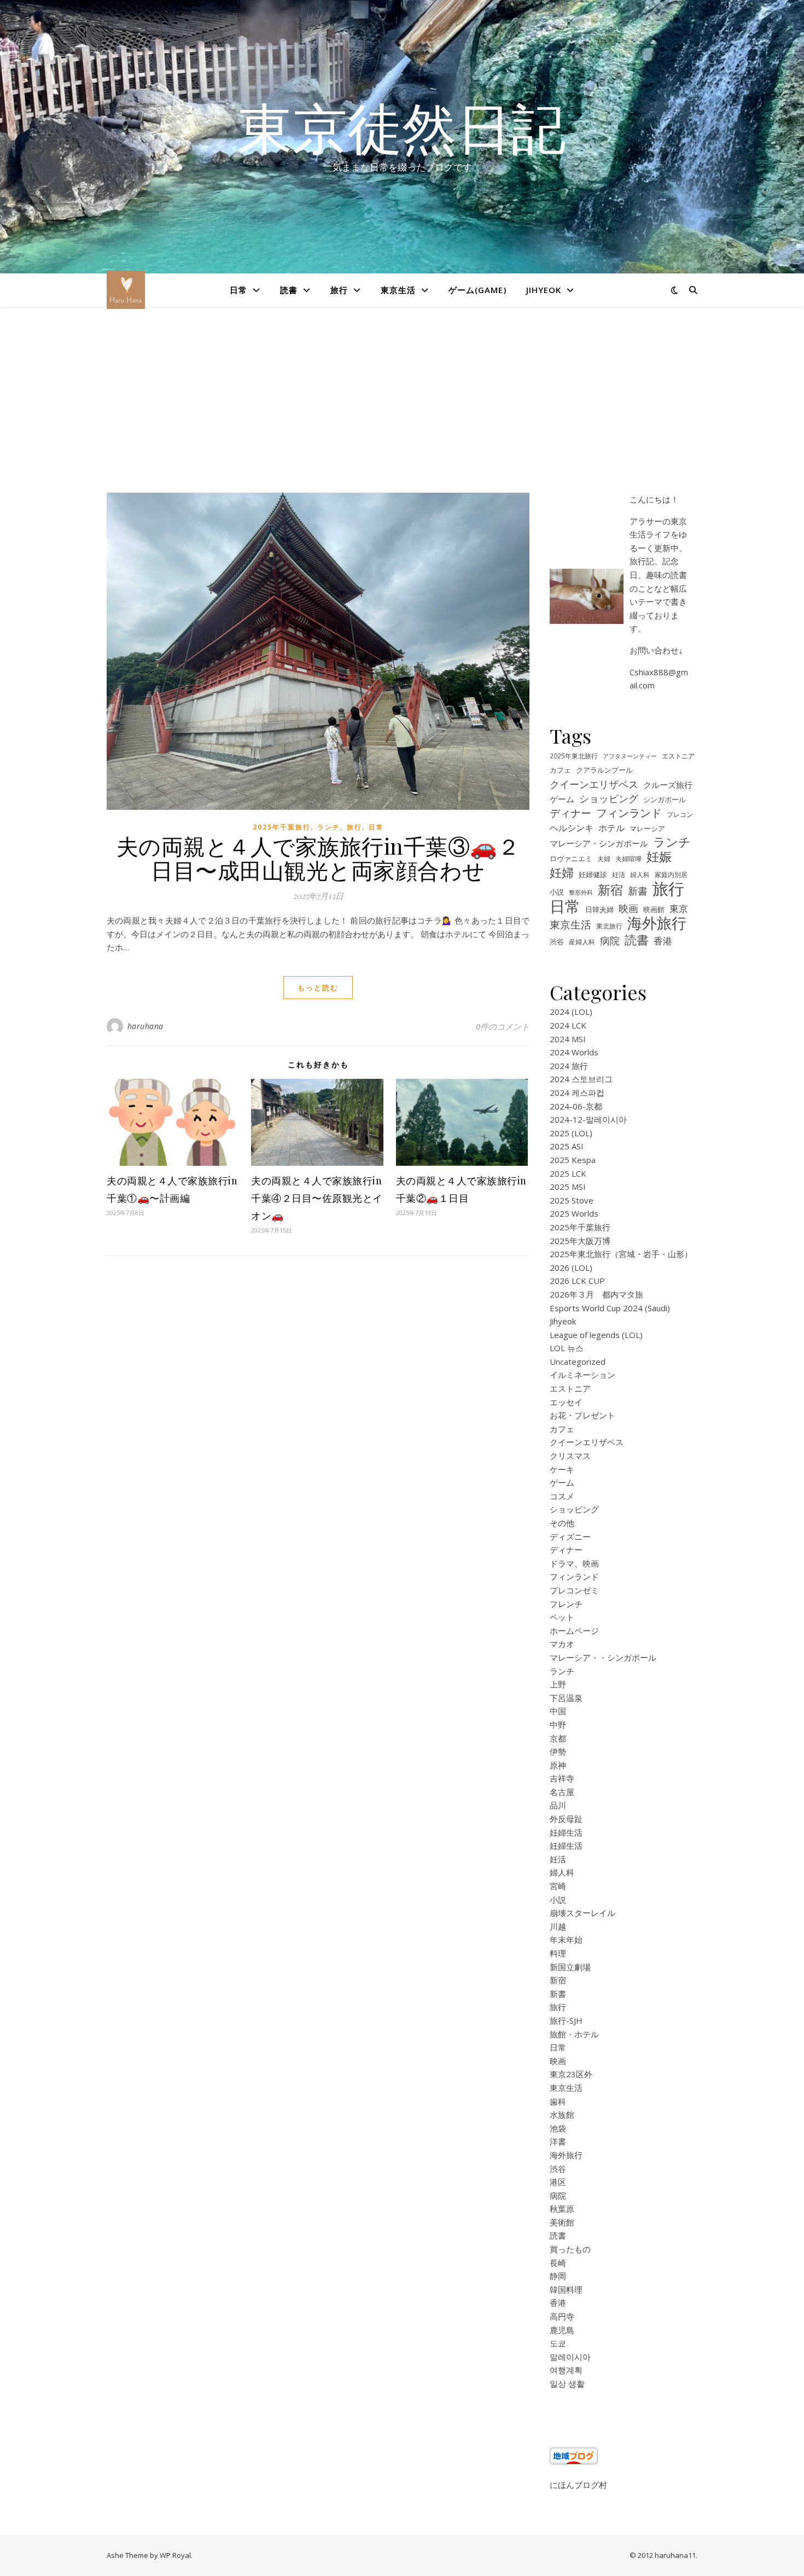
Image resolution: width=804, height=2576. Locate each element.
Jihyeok (544, 290)
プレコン (680, 814)
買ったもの (570, 2249)
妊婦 (562, 872)
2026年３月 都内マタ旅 (596, 1294)
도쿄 (558, 2343)
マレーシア (647, 829)
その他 (562, 1523)
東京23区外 (571, 2074)
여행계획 (566, 2370)
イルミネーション (582, 1375)
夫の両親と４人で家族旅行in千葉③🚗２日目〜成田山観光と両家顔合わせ (318, 858)
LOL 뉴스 (567, 1348)
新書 (638, 891)
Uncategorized (578, 1362)
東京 (679, 909)
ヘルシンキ (572, 828)
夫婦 (604, 858)
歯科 (558, 2101)
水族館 (562, 2114)
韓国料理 (566, 2289)
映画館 (654, 909)
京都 (558, 1738)
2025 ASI (567, 1146)
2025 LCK (568, 1173)
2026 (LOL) (571, 1267)
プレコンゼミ (574, 1590)
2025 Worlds (574, 1213)
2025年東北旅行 (574, 756)
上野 (558, 1684)
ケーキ (562, 1469)
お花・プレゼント (582, 1415)
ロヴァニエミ (571, 859)
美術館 (562, 2222)
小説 (557, 892)
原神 (558, 1765)
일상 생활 (567, 2384)
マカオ (562, 1644)
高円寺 (562, 2316)
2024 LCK (568, 1025)
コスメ (562, 1496)
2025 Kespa (573, 1160)
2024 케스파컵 (577, 1093)
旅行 (339, 290)
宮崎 (558, 1886)
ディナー (570, 813)
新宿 (610, 890)
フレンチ (566, 1604)
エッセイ (566, 1402)
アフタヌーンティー (630, 756)
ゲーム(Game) (477, 290)
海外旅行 (657, 923)
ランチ (329, 827)
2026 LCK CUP (577, 1281)
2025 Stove (572, 1200)
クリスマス (570, 1456)
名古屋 (562, 1792)
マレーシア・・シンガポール (603, 1657)
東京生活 (398, 290)
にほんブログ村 (578, 2485)
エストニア (678, 756)
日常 (238, 290)
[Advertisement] (402, 411)
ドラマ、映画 (574, 1563)
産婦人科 (582, 942)
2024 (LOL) (571, 1012)
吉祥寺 (562, 1778)
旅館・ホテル (574, 2034)
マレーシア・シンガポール (599, 843)
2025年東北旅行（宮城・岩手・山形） (621, 1254)
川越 (558, 1926)
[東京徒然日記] (126, 290)
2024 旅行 (569, 1066)
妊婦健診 (593, 875)
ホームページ (574, 1631)
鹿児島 (562, 2330)
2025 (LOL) (571, 1133)
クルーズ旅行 (668, 785)
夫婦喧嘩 (628, 858)
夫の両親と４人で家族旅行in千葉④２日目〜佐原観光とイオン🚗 (317, 1198)
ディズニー (570, 1537)
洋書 (558, 2141)
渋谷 (557, 942)
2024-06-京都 (576, 1106)
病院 (610, 941)
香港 (663, 941)
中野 (558, 1725)
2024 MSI (568, 1039)
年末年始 (566, 1940)
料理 (558, 1953)
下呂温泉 (566, 1698)
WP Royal (175, 2555)
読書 (289, 290)
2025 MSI (568, 1187)
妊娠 (659, 857)
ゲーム (562, 799)
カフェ (560, 770)
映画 (628, 908)
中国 (558, 1711)
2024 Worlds (574, 1052)
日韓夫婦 (599, 910)
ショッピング (609, 798)
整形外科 (581, 892)
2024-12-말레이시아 (588, 1119)
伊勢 (558, 1751)
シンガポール (665, 799)
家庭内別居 (671, 874)
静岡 (558, 2276)
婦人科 (640, 874)
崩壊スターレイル (582, 1913)
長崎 (558, 2263)
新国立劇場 (570, 1967)
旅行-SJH (566, 2020)
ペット (562, 1617)
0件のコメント (503, 1026)
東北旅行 (609, 926)
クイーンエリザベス (594, 784)
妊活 (619, 874)
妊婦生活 (566, 1832)
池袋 (558, 2128)
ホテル (611, 828)
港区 (558, 2182)
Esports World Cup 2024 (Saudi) (610, 1308)
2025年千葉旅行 (282, 827)
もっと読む (318, 988)
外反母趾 (566, 1819)
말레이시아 (570, 2357)
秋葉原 (562, 2209)
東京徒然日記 (402, 127)
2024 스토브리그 (581, 1079)
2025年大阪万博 (580, 1241)
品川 (558, 1805)
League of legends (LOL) (596, 1335)
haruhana (145, 1026)
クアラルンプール (604, 770)
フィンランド (629, 813)
